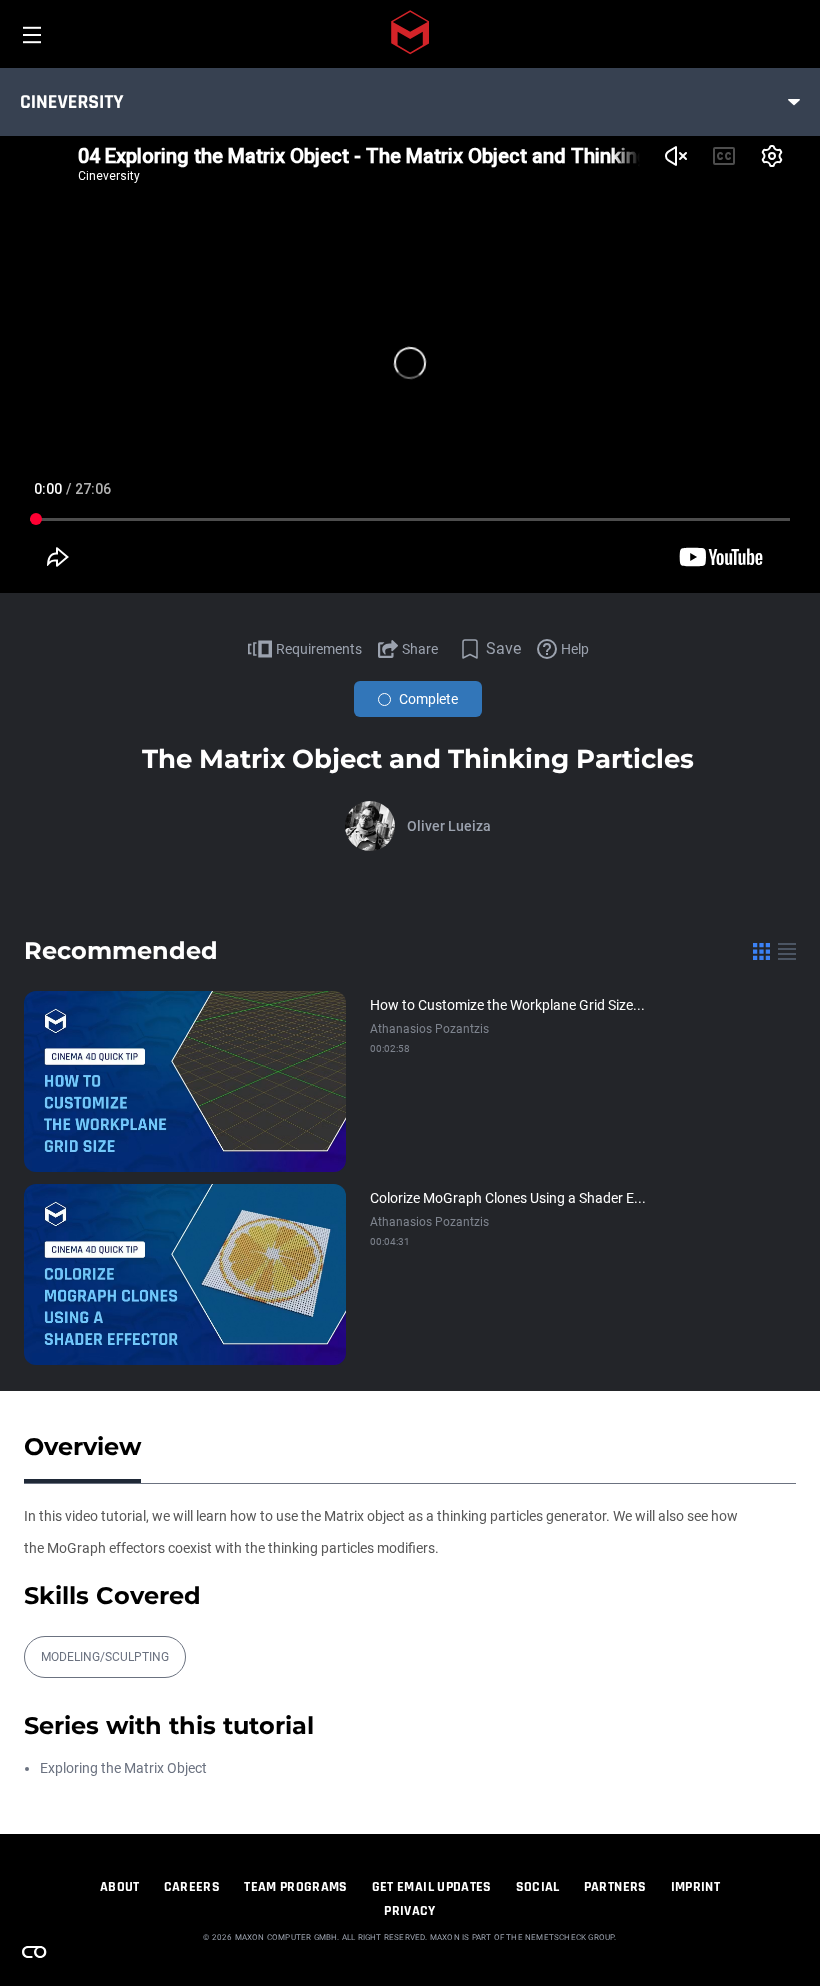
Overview (82, 1446)
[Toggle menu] (794, 102)
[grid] (761, 951)
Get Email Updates (432, 1887)
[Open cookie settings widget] (34, 1952)
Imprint (695, 1887)
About (120, 1887)
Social (538, 1887)
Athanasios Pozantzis (429, 1029)
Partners (615, 1887)
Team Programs (296, 1887)
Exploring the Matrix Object (123, 1768)
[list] (787, 951)
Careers (192, 1887)
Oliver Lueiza (449, 826)
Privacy (409, 1911)
